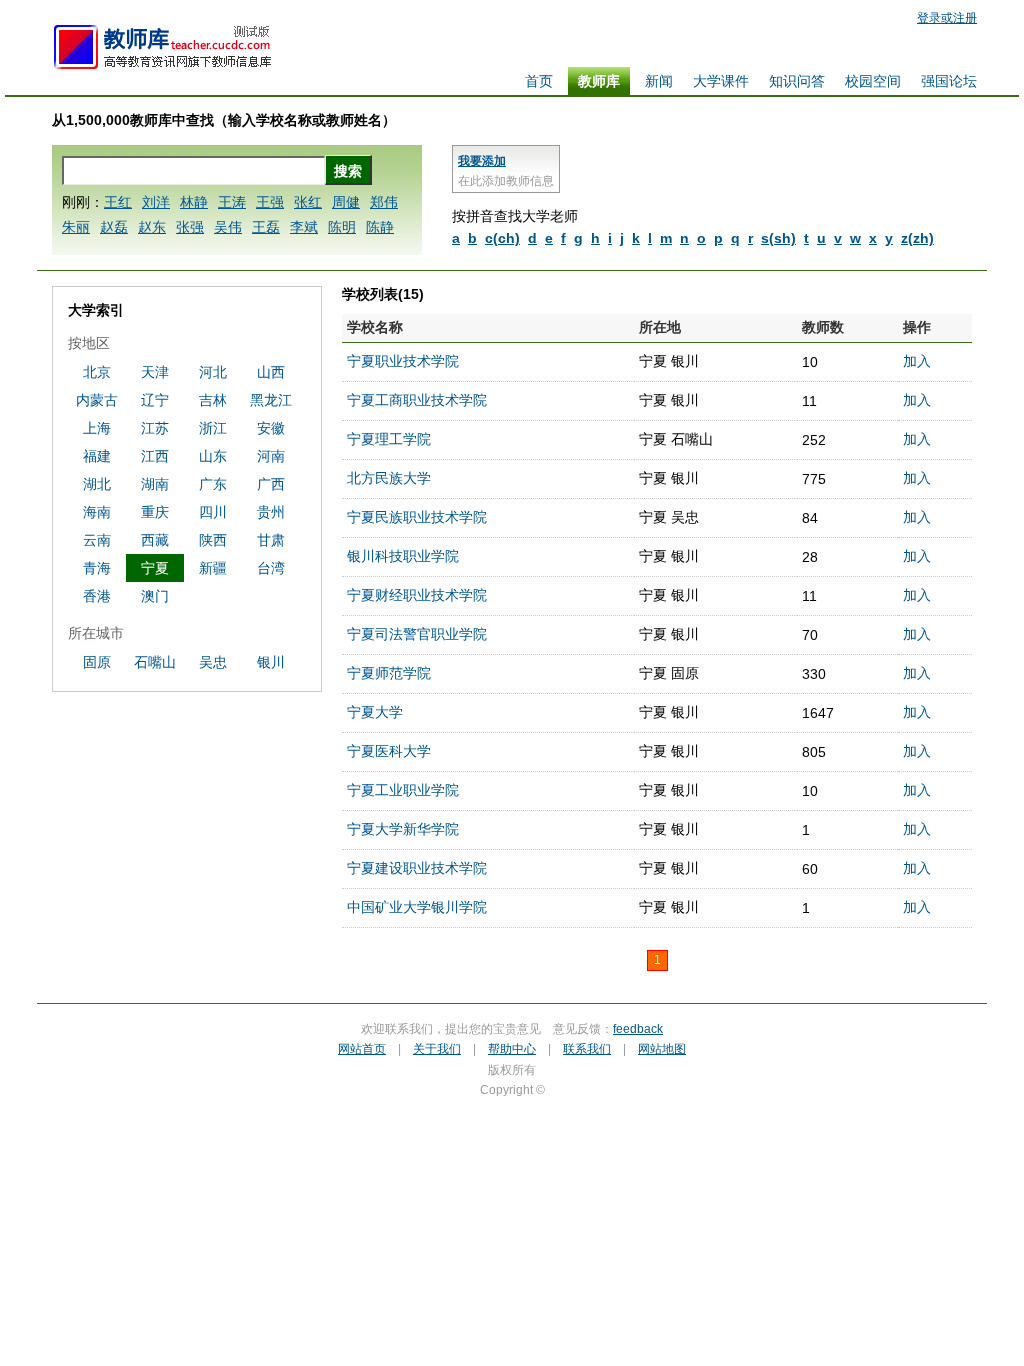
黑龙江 (271, 400)
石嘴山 (155, 662)
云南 (97, 540)
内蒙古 (97, 400)
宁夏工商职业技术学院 (417, 400)
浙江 (213, 428)
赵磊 (114, 227)
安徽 (271, 428)
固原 (97, 662)
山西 (271, 372)
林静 (194, 202)
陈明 (342, 227)
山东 (213, 456)
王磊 (266, 227)
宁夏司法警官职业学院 (417, 634)
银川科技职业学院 (403, 556)
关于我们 (437, 1049)
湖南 (155, 484)
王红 (118, 202)
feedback (638, 1029)
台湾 (271, 568)
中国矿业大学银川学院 (417, 907)
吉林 (213, 400)
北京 (97, 372)
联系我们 (587, 1049)
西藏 (155, 540)
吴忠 (213, 662)
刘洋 (156, 202)
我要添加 (482, 161)
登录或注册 (947, 18)
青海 (97, 568)
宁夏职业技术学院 (403, 361)
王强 (270, 202)
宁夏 (155, 568)
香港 (97, 596)
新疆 (213, 568)
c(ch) (502, 238)
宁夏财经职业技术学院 (417, 595)
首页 (539, 81)
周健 (346, 202)
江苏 (155, 428)
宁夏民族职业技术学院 (417, 517)
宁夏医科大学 (389, 751)
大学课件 (721, 81)
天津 (155, 372)
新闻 (659, 81)
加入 (917, 361)
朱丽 (76, 227)
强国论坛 (949, 81)
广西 (271, 484)
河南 (271, 456)
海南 (97, 512)
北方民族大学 (389, 478)
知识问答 (797, 81)
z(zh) (917, 238)
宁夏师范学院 (389, 673)
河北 (213, 372)
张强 (190, 227)
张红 (308, 202)
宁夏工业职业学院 (403, 790)
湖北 (97, 484)
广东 (213, 484)
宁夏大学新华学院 (403, 829)
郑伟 (384, 202)
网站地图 (662, 1049)
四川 (213, 512)
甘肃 (271, 540)
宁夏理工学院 (389, 439)
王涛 (232, 202)
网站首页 (362, 1049)
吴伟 (228, 227)
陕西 (213, 540)
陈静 (380, 227)
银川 (271, 662)
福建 (97, 456)
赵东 (152, 227)
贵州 (271, 512)
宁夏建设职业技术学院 (417, 868)
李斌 (304, 227)
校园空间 (873, 81)
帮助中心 (512, 1049)
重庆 (155, 512)
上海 (97, 428)
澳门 (155, 596)
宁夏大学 (375, 712)
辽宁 (155, 400)
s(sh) (778, 238)
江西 (155, 456)
